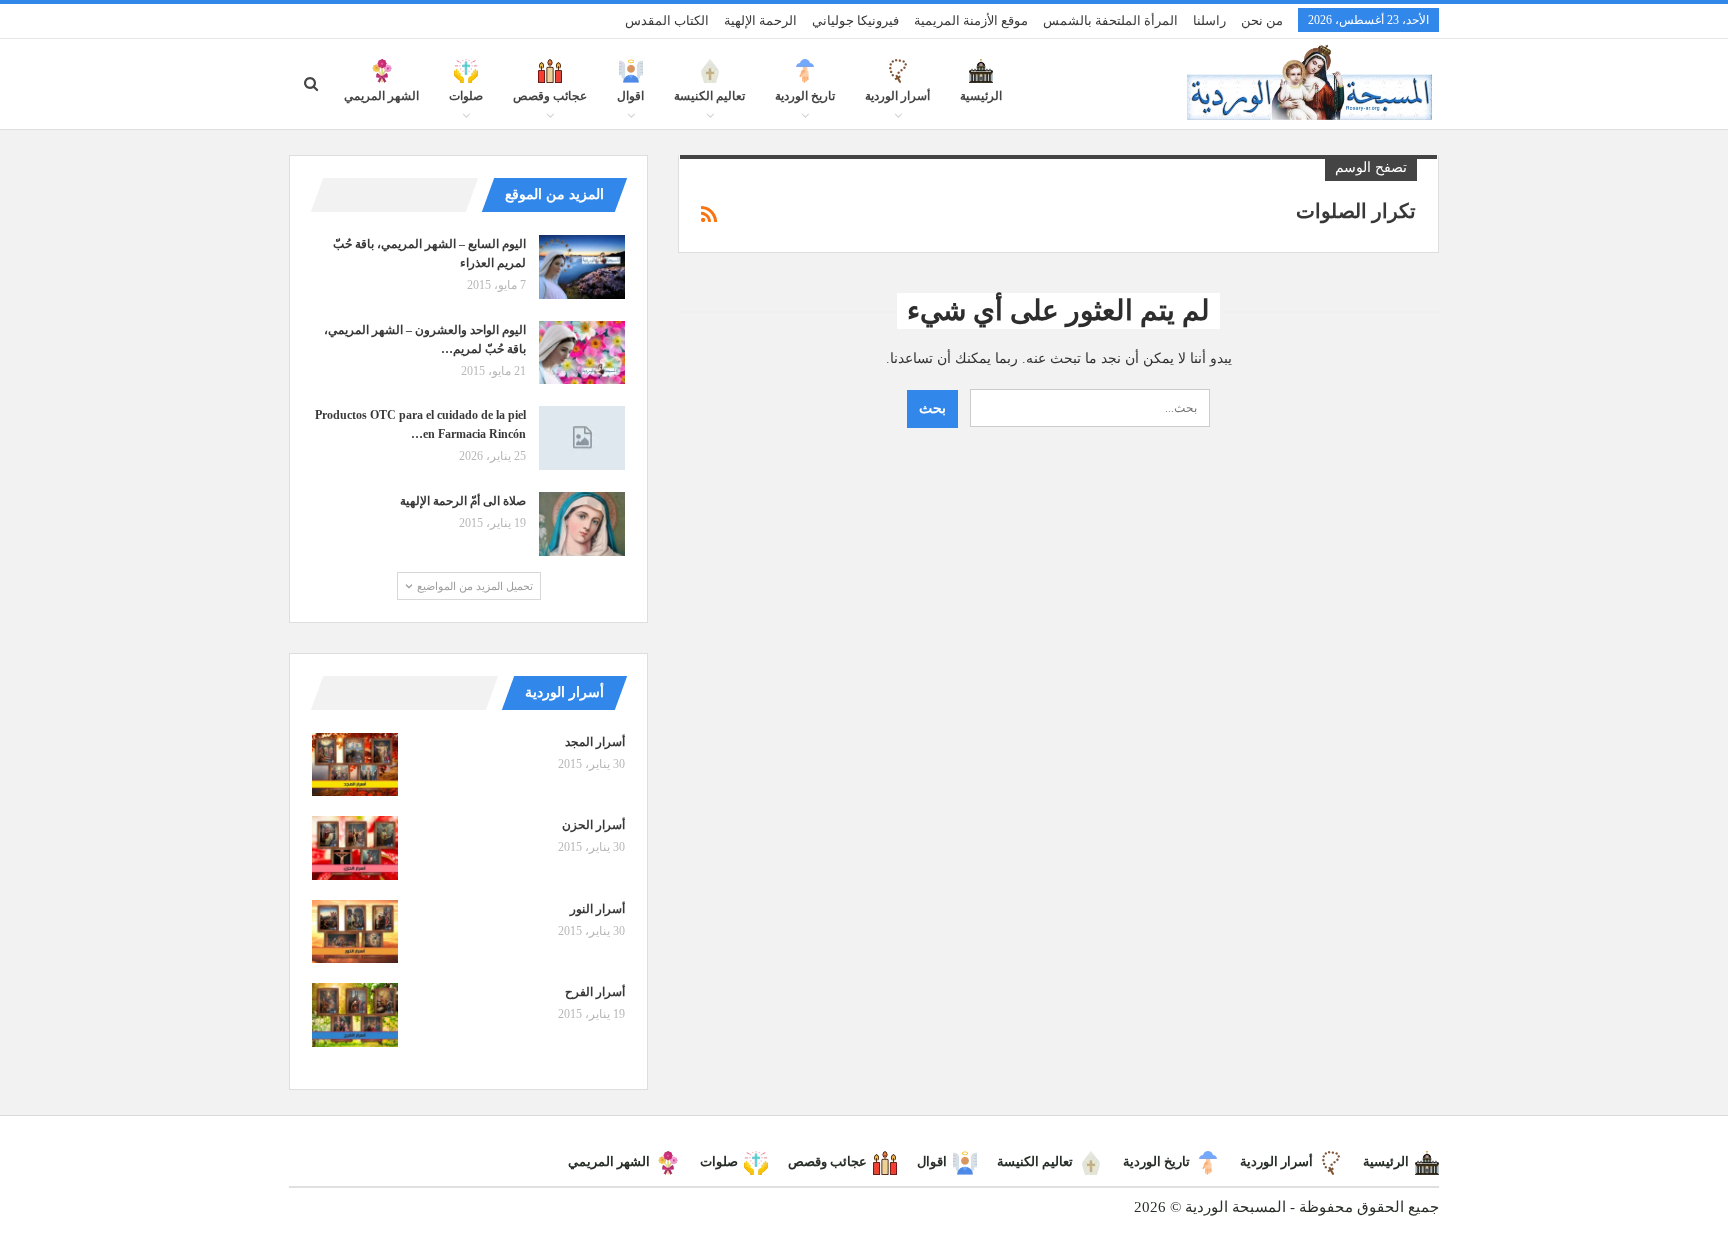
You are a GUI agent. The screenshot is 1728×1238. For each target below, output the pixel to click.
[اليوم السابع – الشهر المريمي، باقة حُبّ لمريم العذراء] (582, 267)
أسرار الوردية (897, 96)
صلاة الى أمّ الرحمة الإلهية (463, 501)
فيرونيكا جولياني (855, 20)
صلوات (466, 96)
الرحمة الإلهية (760, 20)
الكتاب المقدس (667, 20)
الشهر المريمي (381, 96)
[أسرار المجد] (355, 765)
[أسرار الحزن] (355, 848)
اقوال (630, 96)
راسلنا (1209, 20)
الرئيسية (981, 96)
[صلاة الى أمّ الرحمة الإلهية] (582, 524)
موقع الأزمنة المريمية (971, 20)
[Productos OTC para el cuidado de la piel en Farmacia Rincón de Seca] (582, 438)
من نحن (1262, 20)
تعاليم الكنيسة (709, 96)
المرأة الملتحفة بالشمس (1110, 20)
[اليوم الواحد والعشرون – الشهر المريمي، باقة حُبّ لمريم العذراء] (582, 353)
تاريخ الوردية (805, 96)
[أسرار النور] (355, 932)
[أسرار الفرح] (355, 1015)
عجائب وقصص (550, 96)
